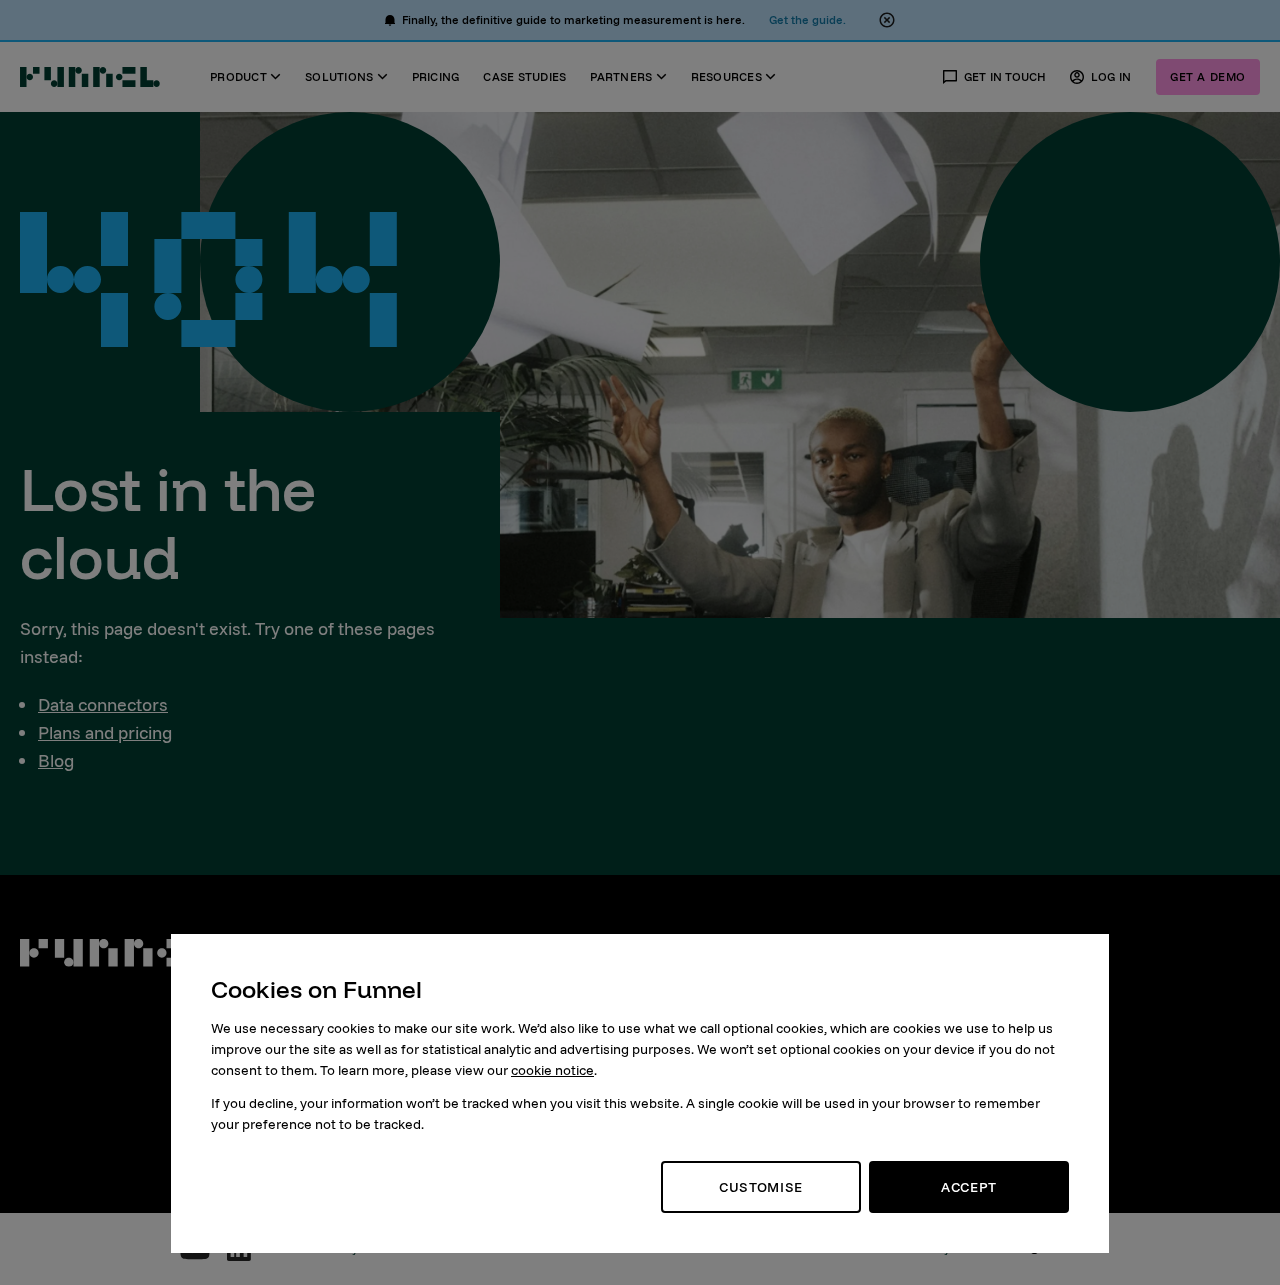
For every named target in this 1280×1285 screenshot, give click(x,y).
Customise (761, 1187)
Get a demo (1208, 76)
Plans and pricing (105, 732)
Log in (1111, 76)
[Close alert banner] (887, 20)
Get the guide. (807, 19)
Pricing (436, 76)
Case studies (524, 76)
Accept (969, 1187)
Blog (56, 760)
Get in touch (1005, 76)
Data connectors (103, 704)
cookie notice (552, 1070)
